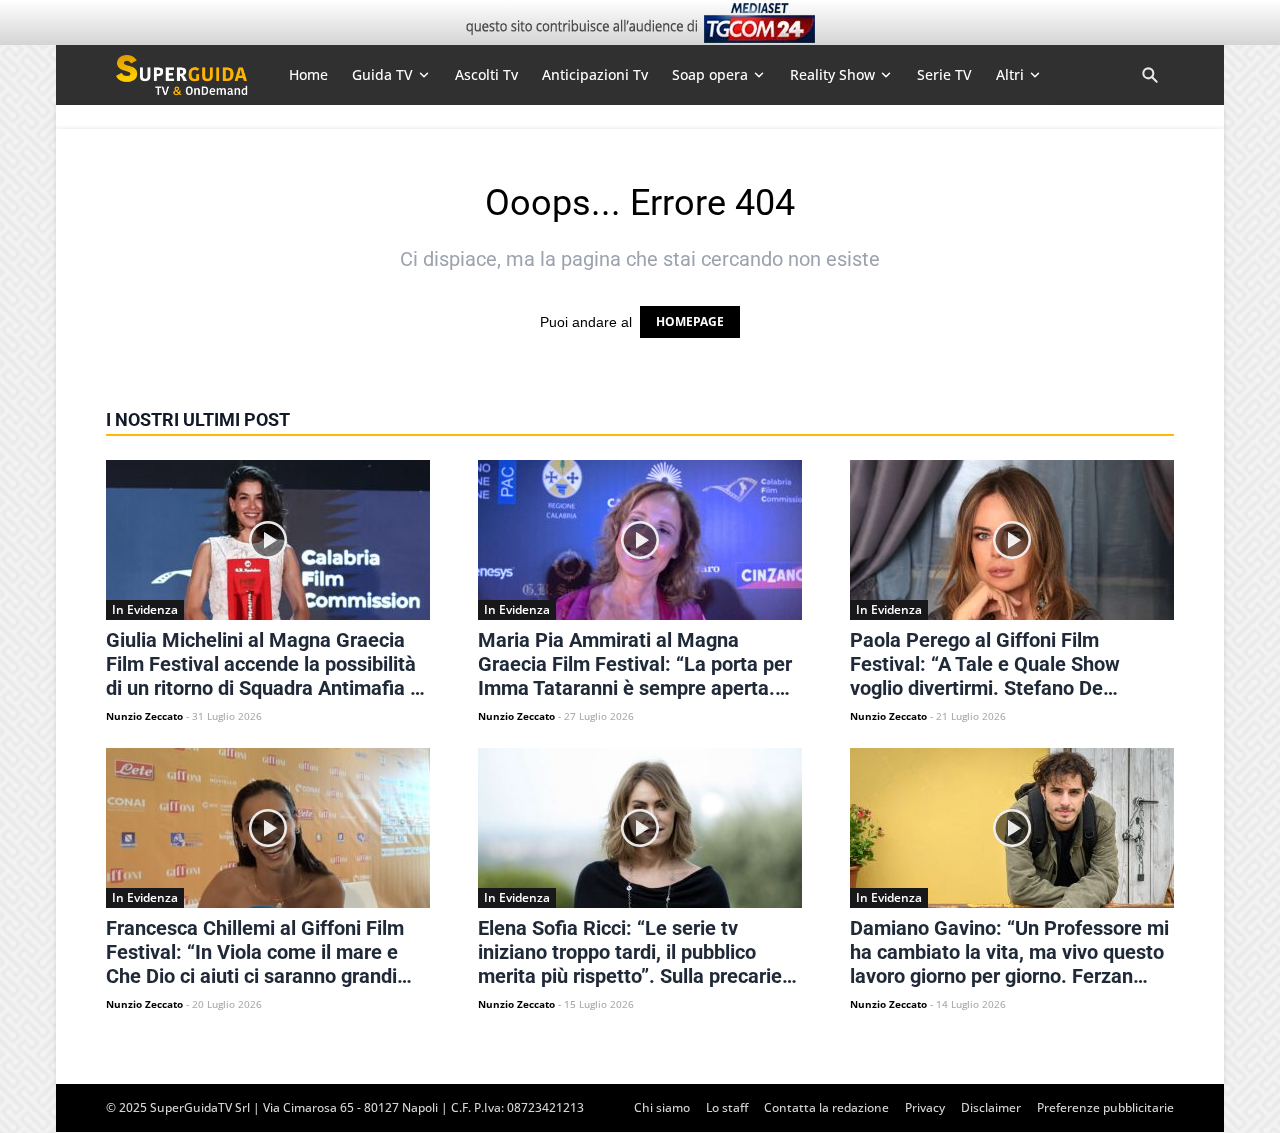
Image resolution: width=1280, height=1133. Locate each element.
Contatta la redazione (826, 1107)
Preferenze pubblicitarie (1105, 1107)
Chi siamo (662, 1107)
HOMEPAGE (690, 321)
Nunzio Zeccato (144, 716)
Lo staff (727, 1107)
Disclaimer (991, 1107)
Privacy (925, 1107)
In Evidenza (145, 609)
